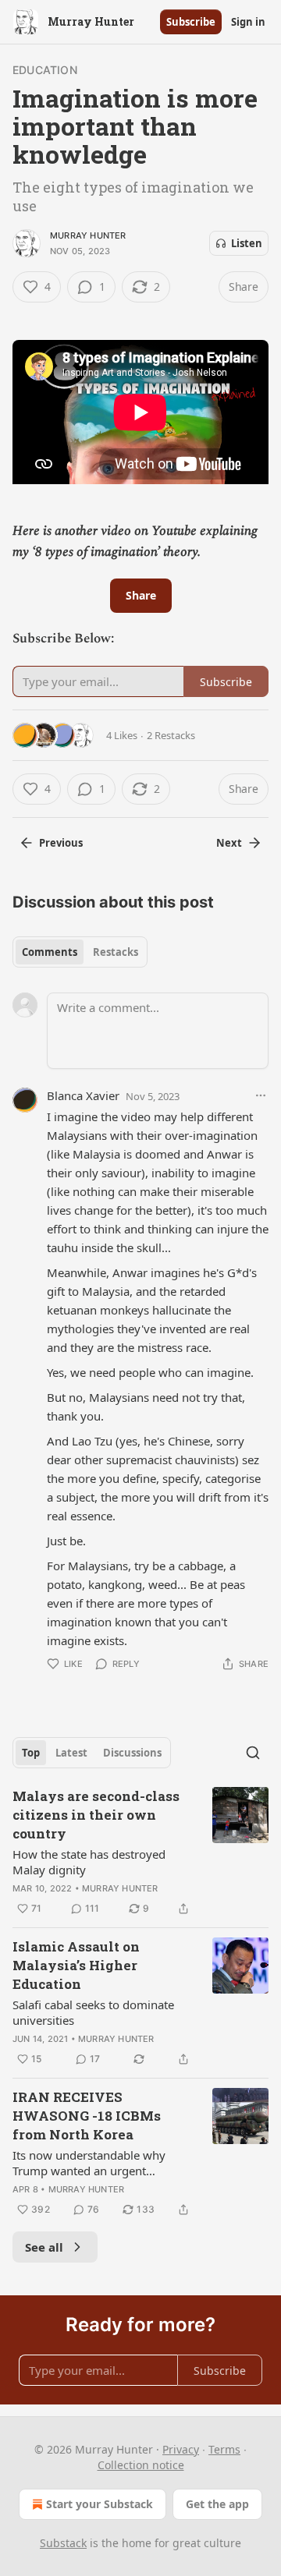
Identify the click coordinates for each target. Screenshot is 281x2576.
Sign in (248, 22)
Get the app (217, 2504)
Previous (61, 843)
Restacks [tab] (116, 952)
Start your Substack (100, 2504)
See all (44, 2247)
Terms (224, 2449)
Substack (63, 2543)
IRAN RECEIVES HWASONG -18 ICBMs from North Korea (87, 2116)
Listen (247, 243)
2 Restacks (171, 735)
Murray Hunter (88, 235)
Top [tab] (31, 1753)
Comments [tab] (50, 952)
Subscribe (191, 22)
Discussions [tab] (132, 1753)
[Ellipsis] (261, 1095)
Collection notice (141, 2465)
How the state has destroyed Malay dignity (89, 1862)
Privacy (181, 2449)
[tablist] (80, 952)
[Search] (253, 1753)
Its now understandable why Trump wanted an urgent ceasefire (89, 2163)
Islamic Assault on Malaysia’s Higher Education (76, 1965)
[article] (140, 1852)
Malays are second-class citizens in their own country (96, 1815)
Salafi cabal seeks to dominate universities (93, 2012)
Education (45, 70)
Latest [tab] (71, 1753)
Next (229, 843)
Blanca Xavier (83, 1095)
